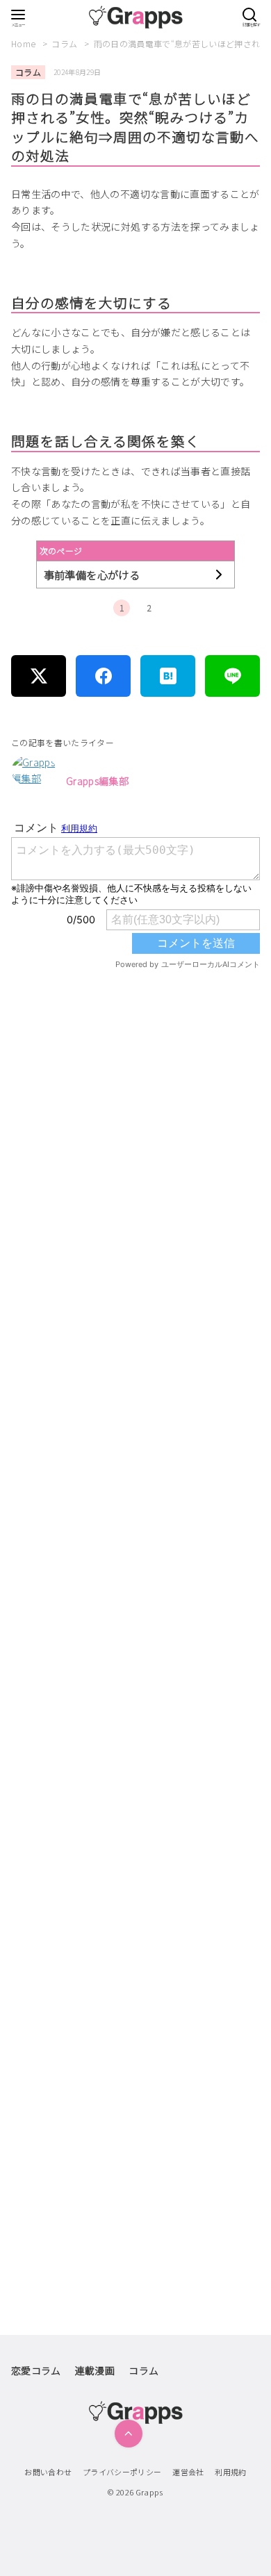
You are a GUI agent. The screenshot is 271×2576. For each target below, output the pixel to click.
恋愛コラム (36, 2370)
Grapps (149, 2492)
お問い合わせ (48, 2472)
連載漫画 (95, 2370)
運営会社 (188, 2472)
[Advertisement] (135, 1560)
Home (25, 43)
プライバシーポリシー (122, 2472)
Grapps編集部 (97, 781)
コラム (65, 43)
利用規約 (230, 2472)
